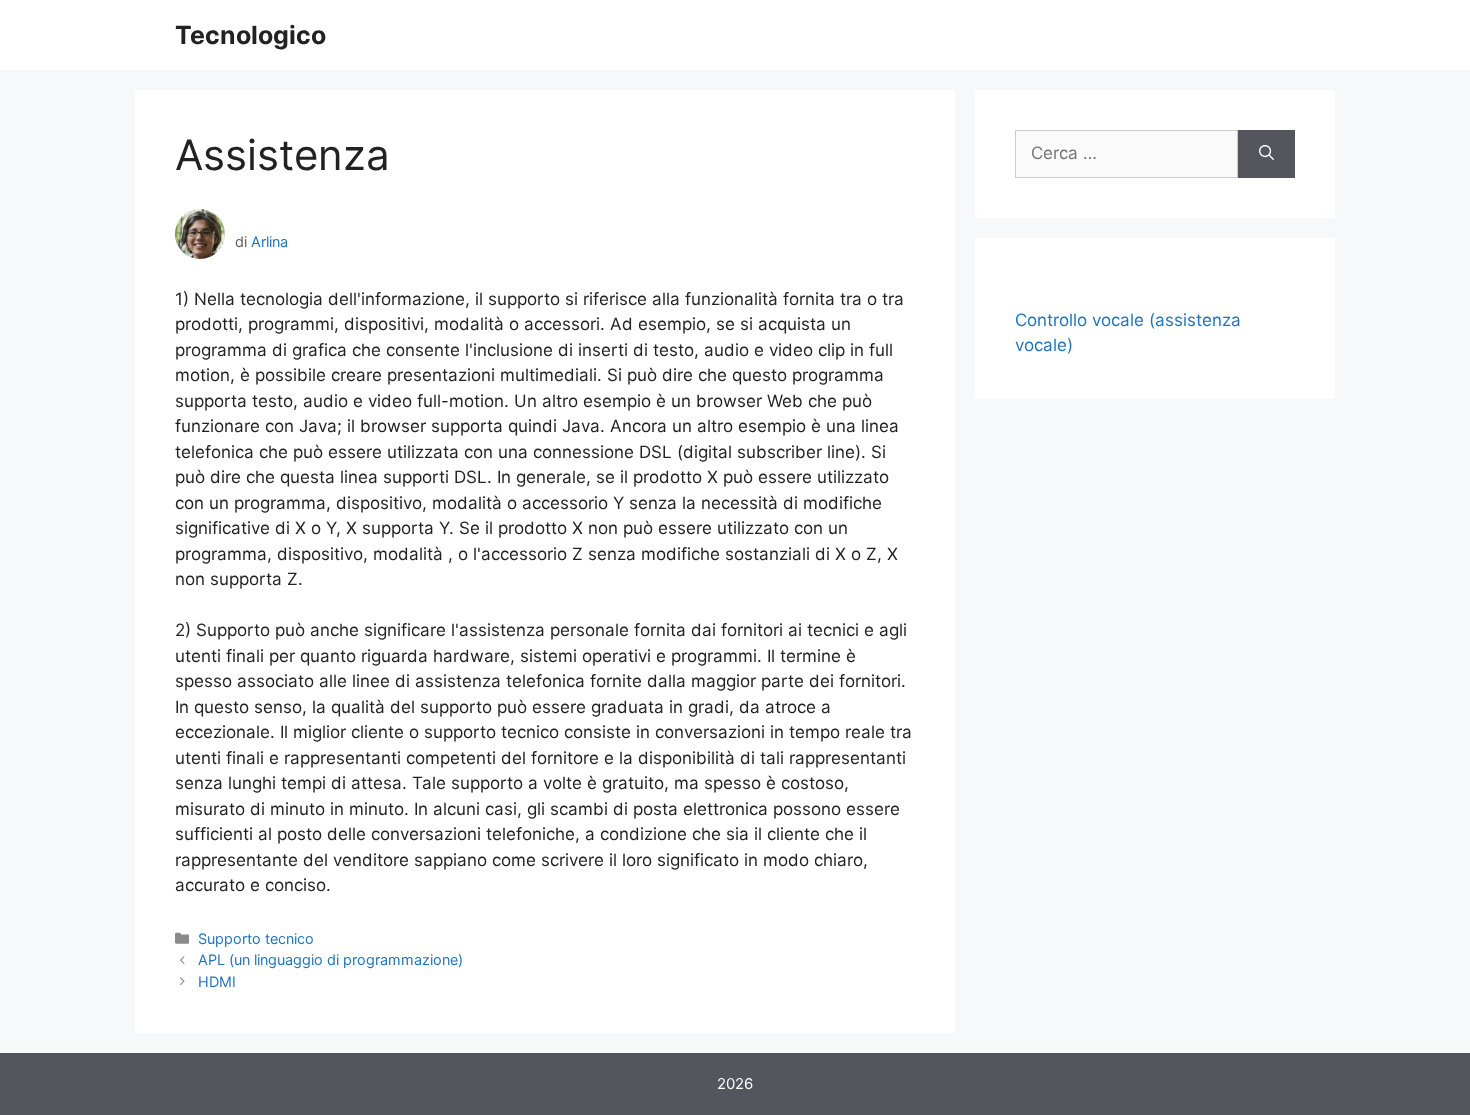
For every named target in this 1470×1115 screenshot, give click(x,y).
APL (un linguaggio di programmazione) (330, 959)
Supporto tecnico (256, 938)
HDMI (217, 981)
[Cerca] (1266, 154)
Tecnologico (250, 35)
